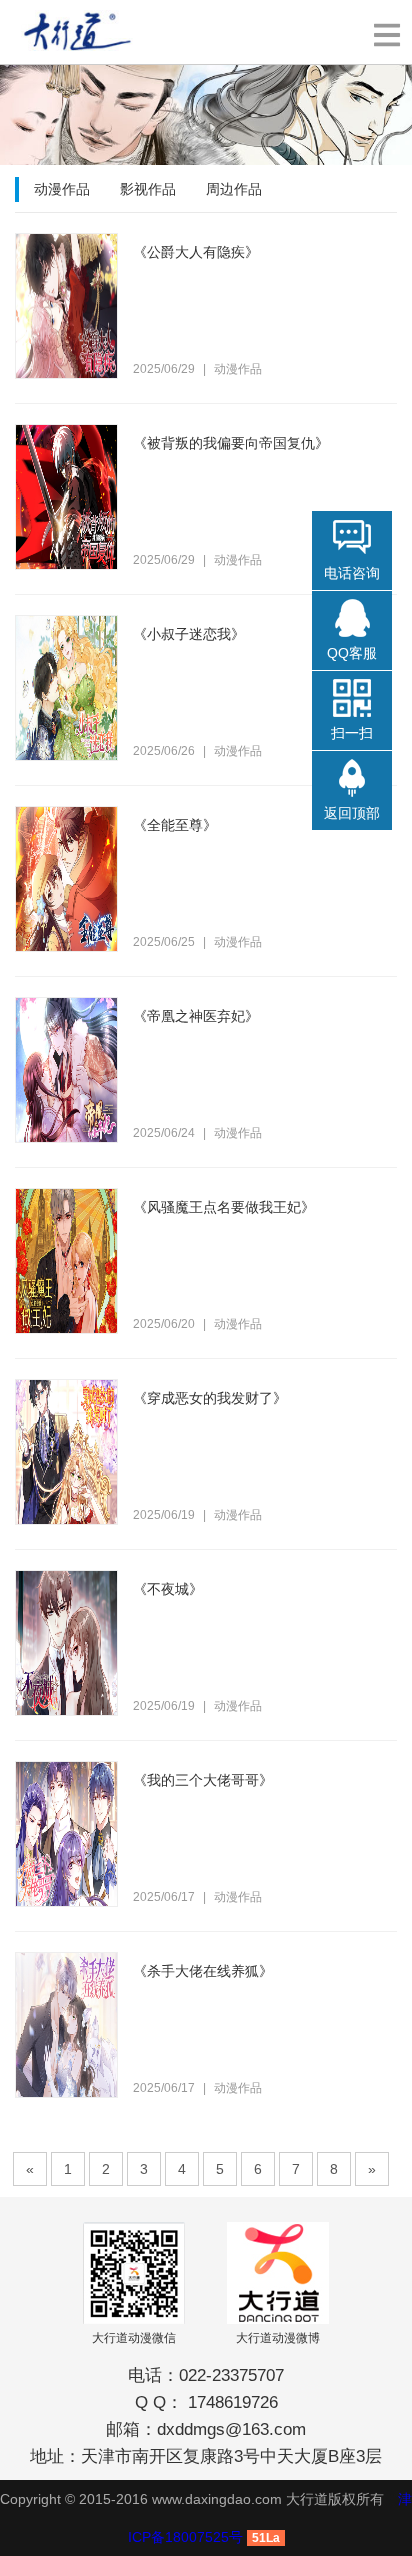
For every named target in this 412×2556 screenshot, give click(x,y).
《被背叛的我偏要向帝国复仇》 (231, 443)
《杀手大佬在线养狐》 (203, 1971)
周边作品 (234, 189)
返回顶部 (352, 813)
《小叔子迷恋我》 (189, 634)
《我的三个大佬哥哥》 (203, 1780)
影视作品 (148, 189)
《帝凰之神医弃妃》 (196, 1016)
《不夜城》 (168, 1589)
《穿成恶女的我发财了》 (210, 1398)
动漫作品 (62, 189)
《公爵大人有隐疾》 (196, 252)
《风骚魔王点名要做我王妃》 (224, 1207)
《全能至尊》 (175, 825)
